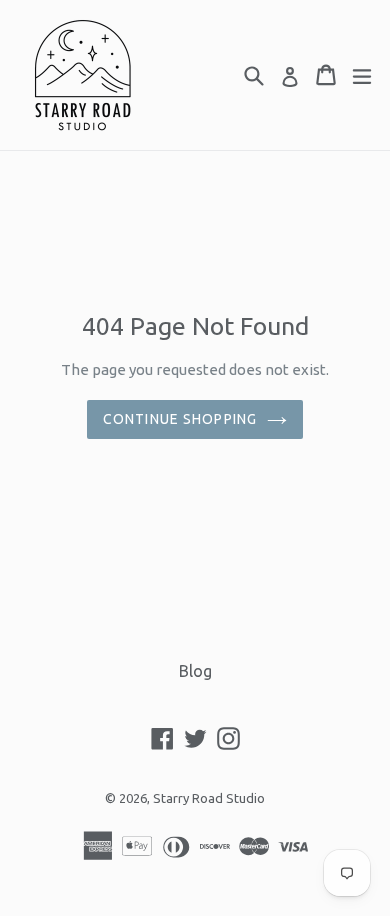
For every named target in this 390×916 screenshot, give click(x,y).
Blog (195, 671)
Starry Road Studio (209, 798)
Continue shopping (180, 419)
